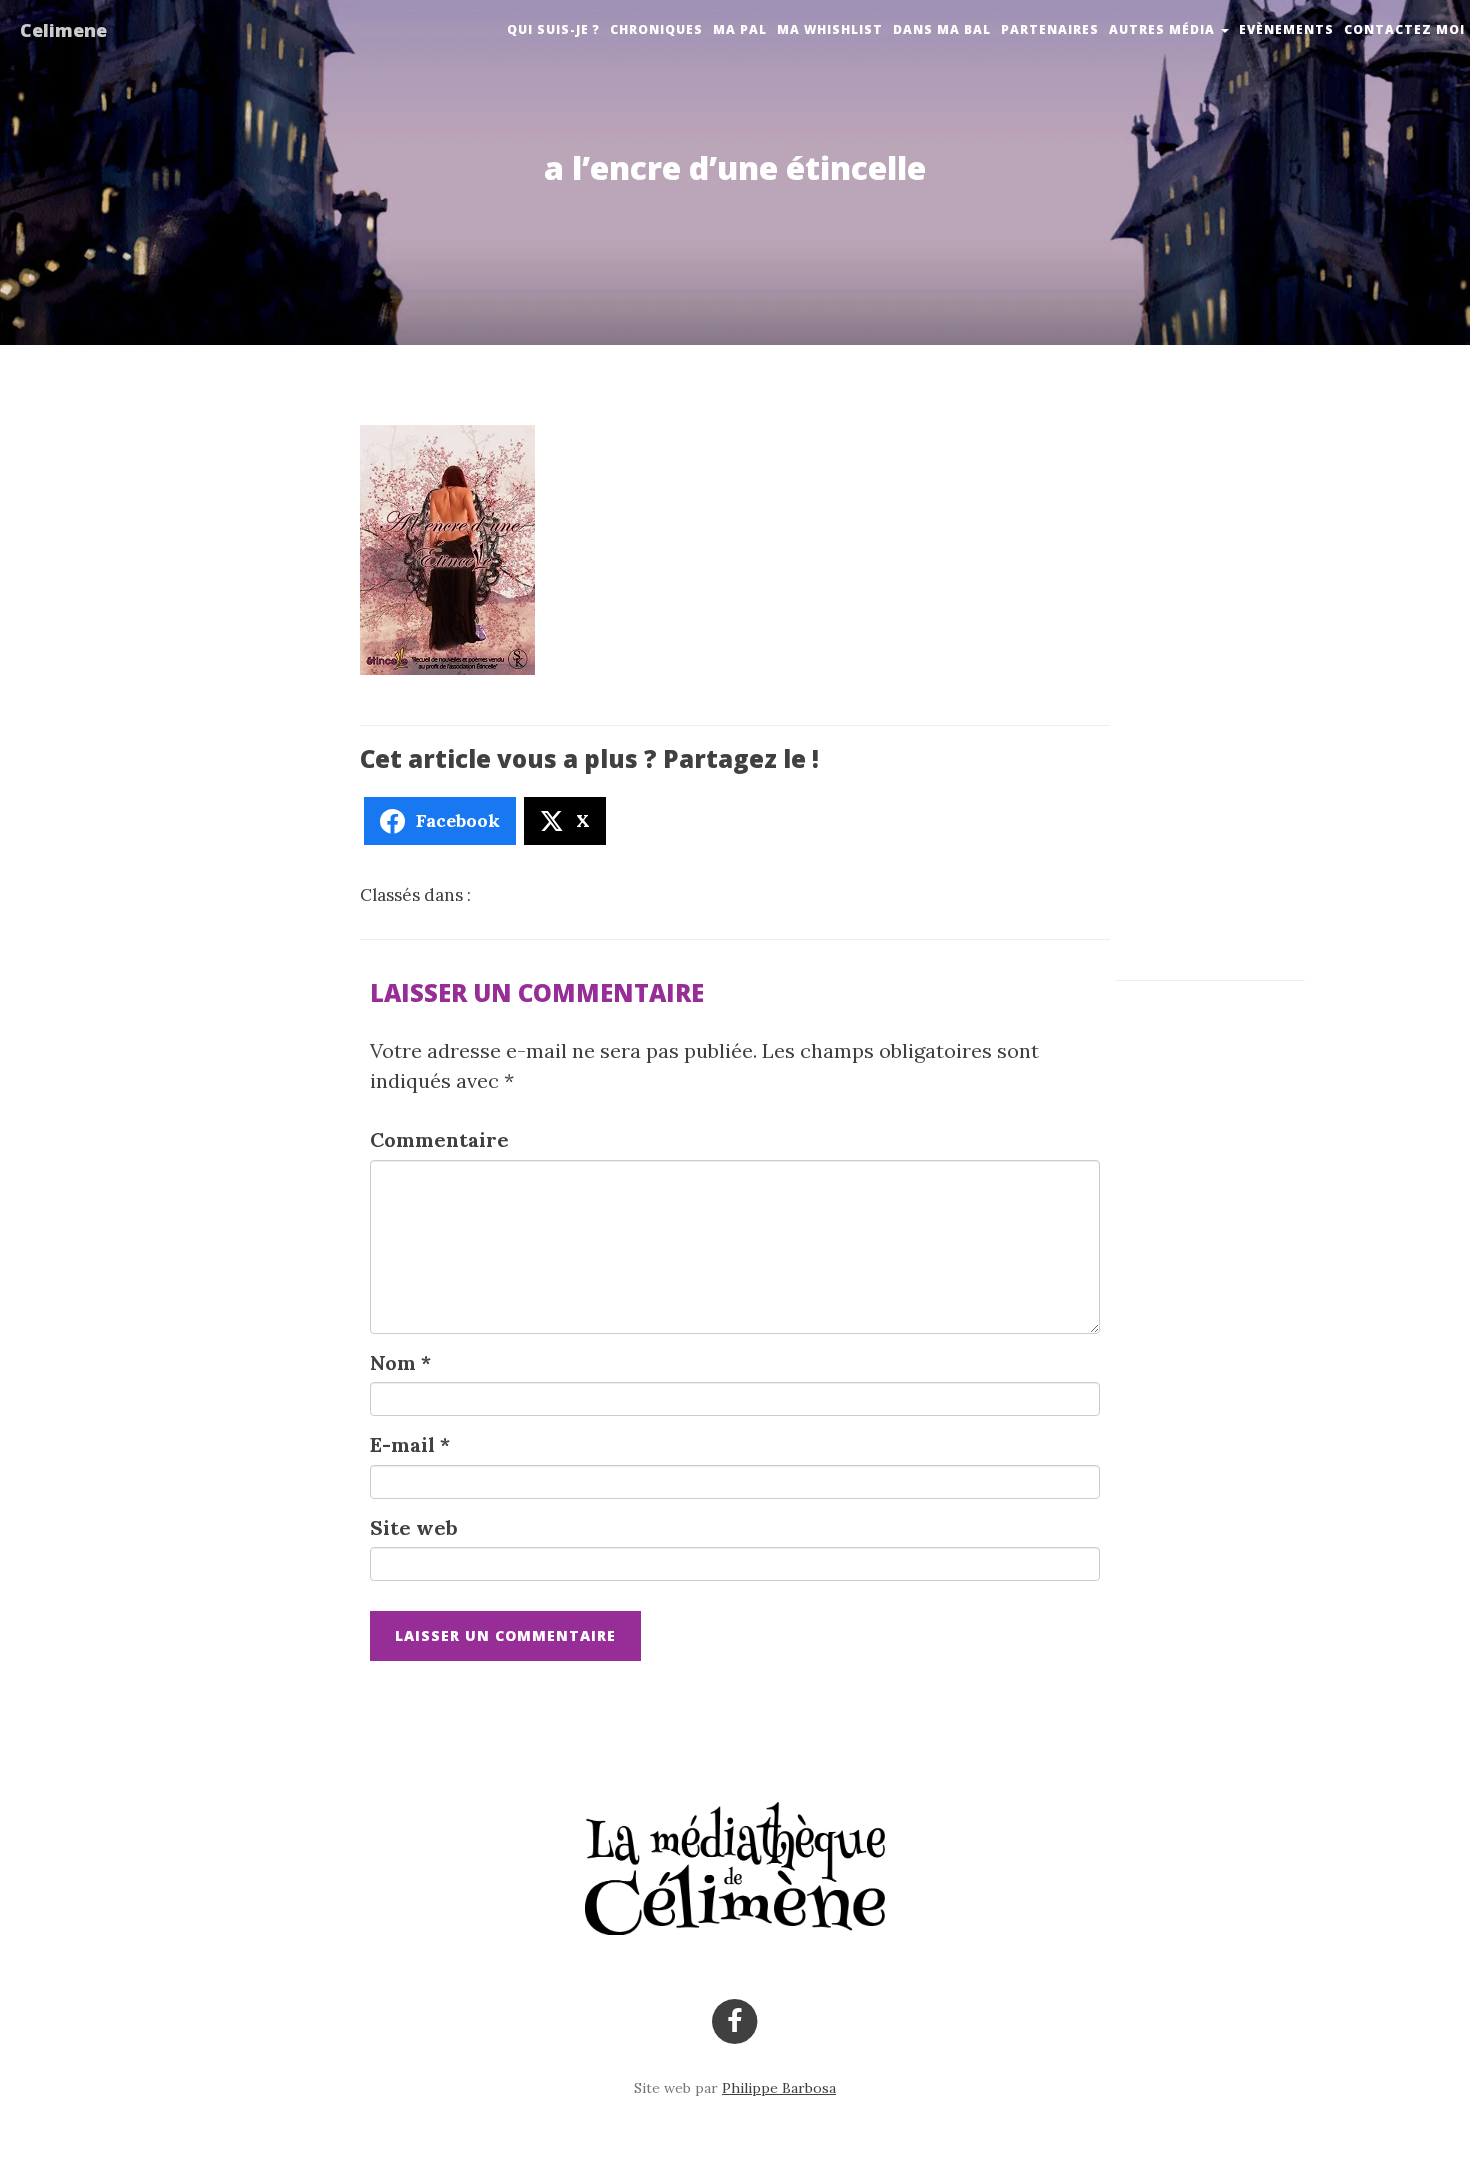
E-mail (410, 1444)
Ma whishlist (830, 29)
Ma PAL (740, 29)
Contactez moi (1404, 29)
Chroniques (656, 29)
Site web (414, 1527)
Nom (400, 1362)
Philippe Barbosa (779, 2088)
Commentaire (439, 1139)
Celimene (63, 30)
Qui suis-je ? (553, 29)
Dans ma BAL (942, 29)
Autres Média (1164, 29)
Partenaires (1050, 29)
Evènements (1286, 29)
